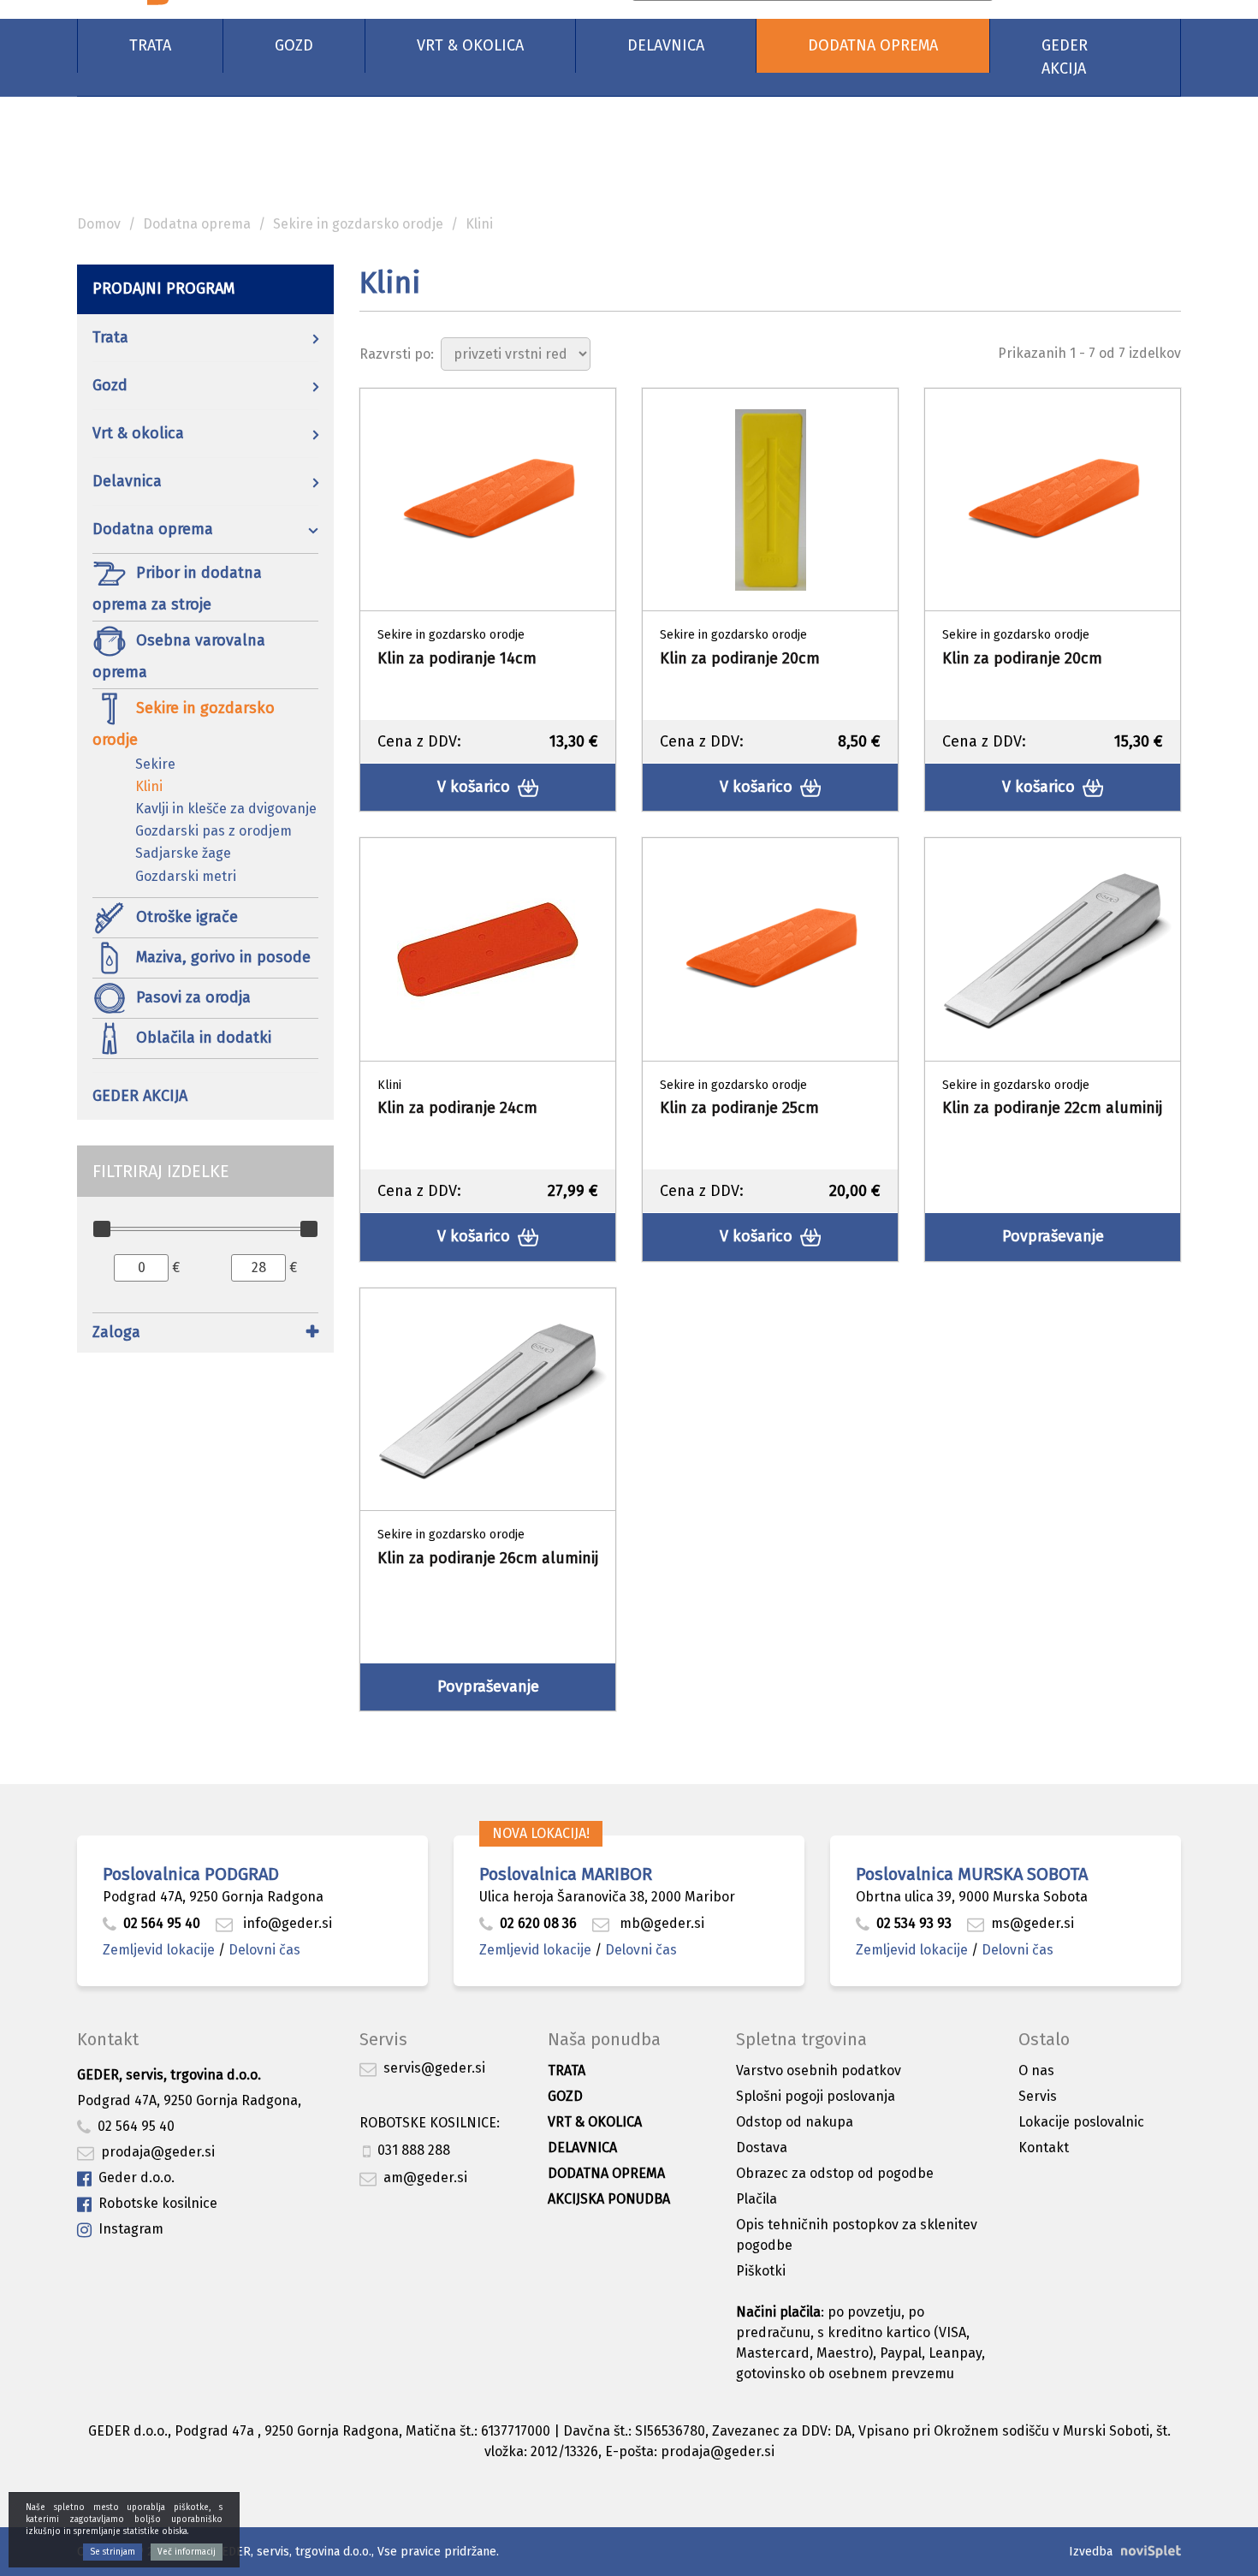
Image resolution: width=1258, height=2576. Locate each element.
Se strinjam (113, 2552)
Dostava (762, 2148)
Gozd (294, 45)
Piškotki (761, 2271)
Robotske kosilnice (158, 2203)
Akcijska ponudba (609, 2199)
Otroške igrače (185, 916)
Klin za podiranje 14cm (457, 658)
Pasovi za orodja (191, 996)
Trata (150, 45)
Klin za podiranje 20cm (740, 658)
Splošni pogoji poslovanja (816, 2096)
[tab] (205, 1335)
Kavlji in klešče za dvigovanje (226, 809)
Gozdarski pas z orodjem (214, 831)
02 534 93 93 (916, 1923)
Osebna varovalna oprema (179, 655)
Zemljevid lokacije (159, 1950)
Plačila (757, 2199)
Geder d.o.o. (136, 2177)
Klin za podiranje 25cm (739, 1108)
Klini (149, 786)
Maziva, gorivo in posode (221, 956)
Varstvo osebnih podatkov (819, 2070)
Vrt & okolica (470, 45)
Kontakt (1044, 2148)
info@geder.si (286, 1923)
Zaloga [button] (116, 1333)
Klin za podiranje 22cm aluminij (1052, 1108)
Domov (99, 224)
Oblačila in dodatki (202, 1037)
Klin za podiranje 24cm (457, 1108)
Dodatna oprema (873, 45)
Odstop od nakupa (795, 2122)
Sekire (155, 764)
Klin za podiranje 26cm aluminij (488, 1558)
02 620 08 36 (538, 1923)
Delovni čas (264, 1950)
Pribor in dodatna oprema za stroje (177, 588)
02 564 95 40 (162, 1923)
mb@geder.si (660, 1923)
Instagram (131, 2229)
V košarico (476, 787)
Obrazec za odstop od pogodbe (835, 2173)
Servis (1038, 2096)
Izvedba (1091, 2552)
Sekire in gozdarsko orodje (358, 224)
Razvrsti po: (397, 354)
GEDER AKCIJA (1065, 57)
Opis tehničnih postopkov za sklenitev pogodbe (857, 2235)
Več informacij (187, 2552)
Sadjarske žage (183, 853)
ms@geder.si (1033, 1923)
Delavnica (666, 45)
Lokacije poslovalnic (1081, 2122)
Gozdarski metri (186, 876)
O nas (1036, 2070)
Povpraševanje (1053, 1236)
